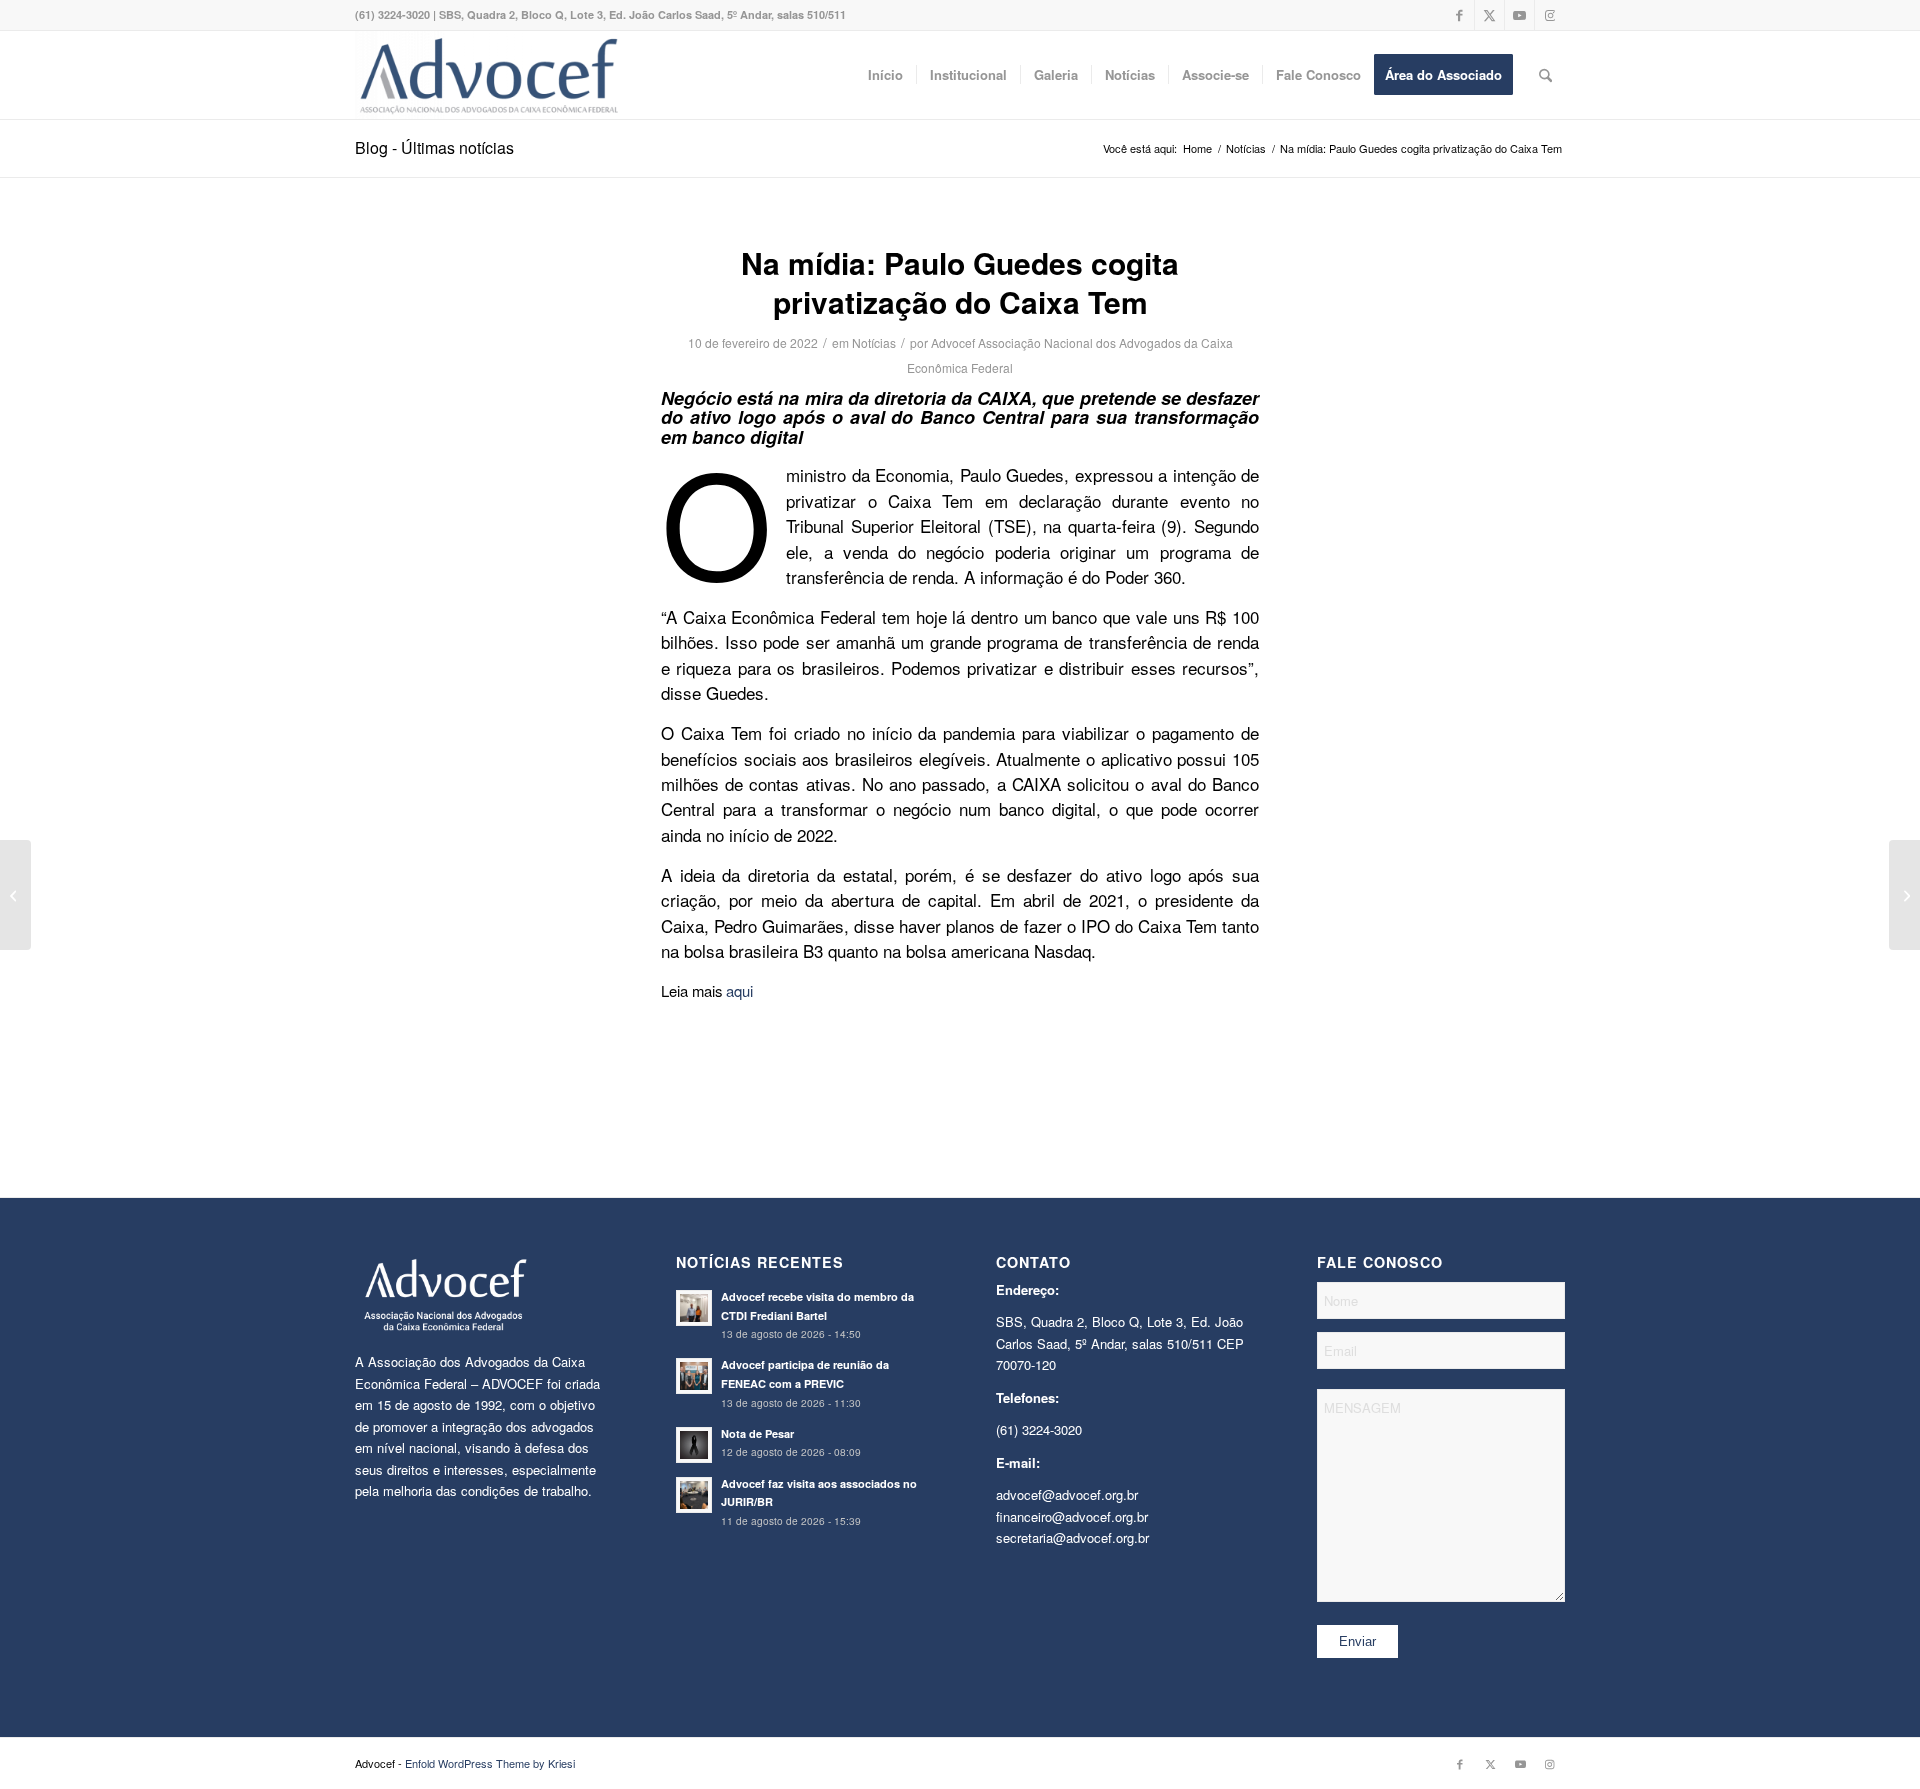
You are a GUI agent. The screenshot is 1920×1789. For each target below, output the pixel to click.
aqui (739, 990)
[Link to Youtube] (1519, 15)
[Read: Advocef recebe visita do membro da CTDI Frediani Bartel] (694, 1308)
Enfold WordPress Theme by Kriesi (490, 1763)
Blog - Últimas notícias (434, 147)
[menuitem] (885, 75)
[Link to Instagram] (1550, 15)
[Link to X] (1489, 15)
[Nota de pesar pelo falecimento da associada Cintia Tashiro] (15, 895)
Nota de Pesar (757, 1433)
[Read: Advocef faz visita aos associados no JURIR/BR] (694, 1495)
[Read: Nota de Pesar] (694, 1445)
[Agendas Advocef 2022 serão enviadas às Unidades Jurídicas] (1904, 895)
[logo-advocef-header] (488, 75)
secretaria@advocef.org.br (1072, 1537)
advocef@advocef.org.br (1067, 1494)
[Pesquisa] (1545, 75)
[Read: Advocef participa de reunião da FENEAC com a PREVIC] (694, 1376)
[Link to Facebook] (1459, 15)
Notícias (874, 342)
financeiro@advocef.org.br (1072, 1516)
